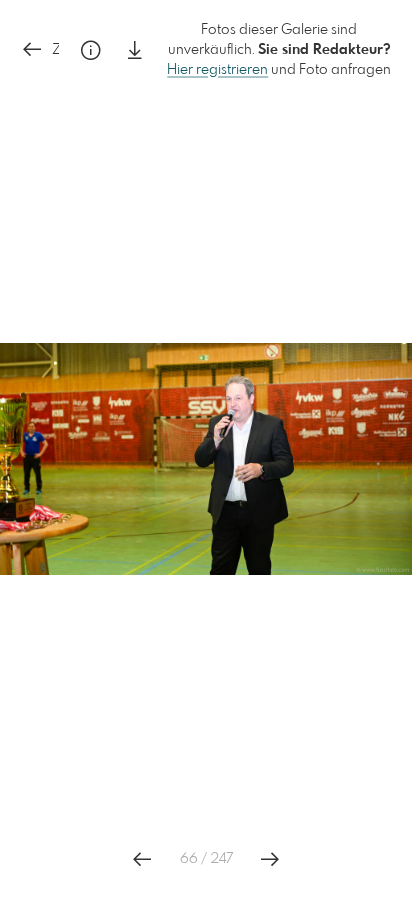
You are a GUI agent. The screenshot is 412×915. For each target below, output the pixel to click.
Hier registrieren (217, 70)
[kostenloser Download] (135, 50)
